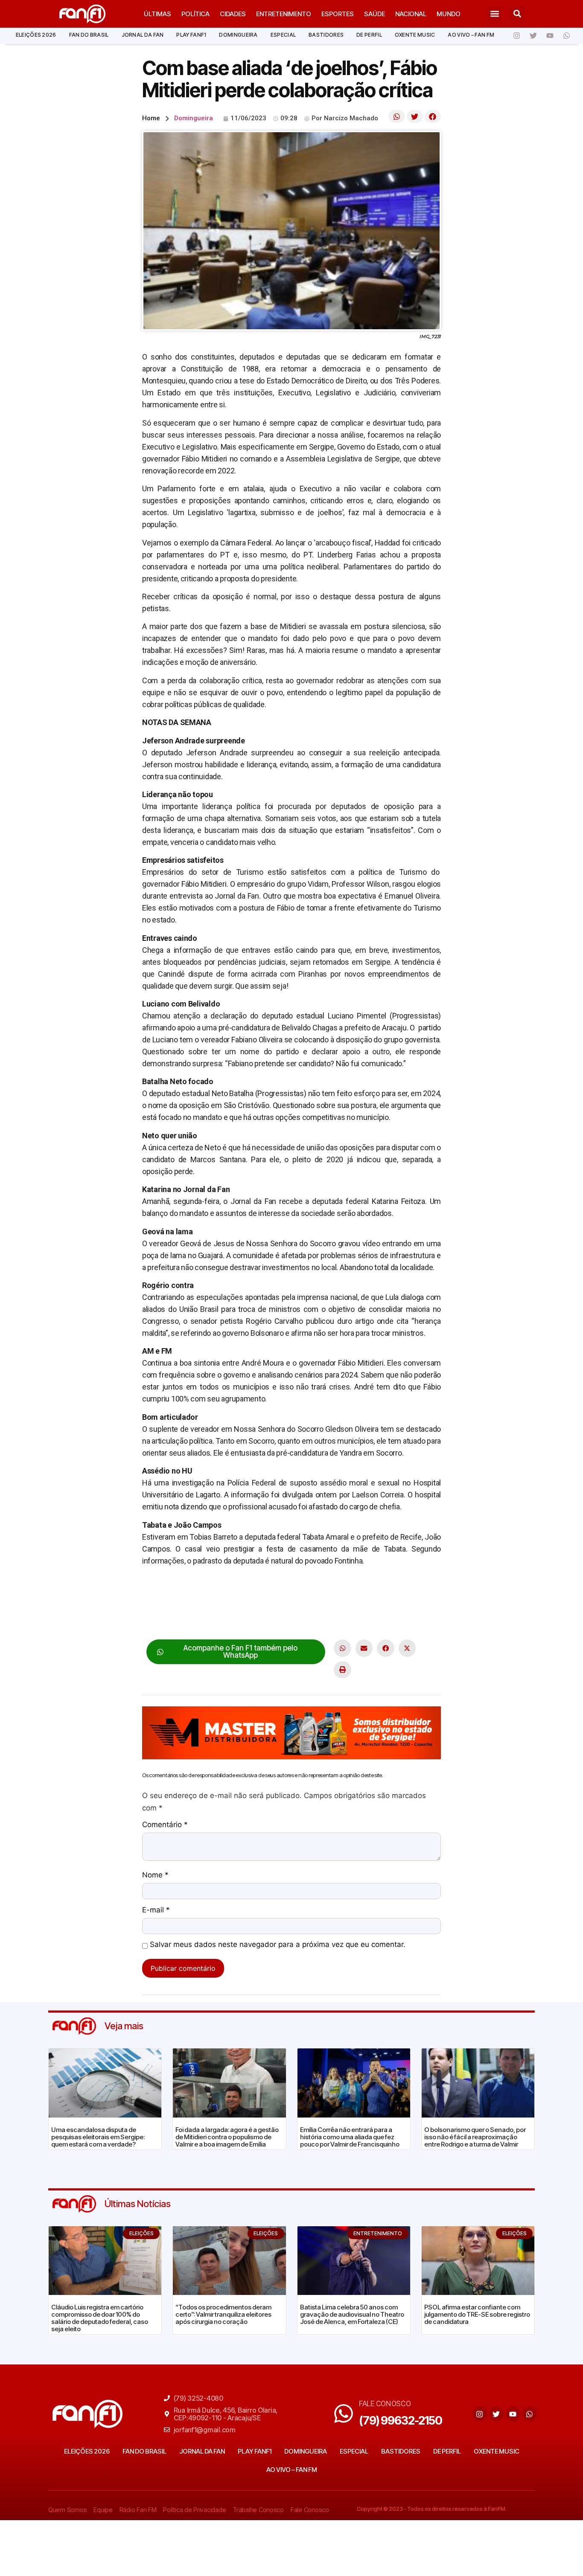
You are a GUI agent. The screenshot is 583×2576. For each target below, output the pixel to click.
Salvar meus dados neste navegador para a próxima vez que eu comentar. (278, 1945)
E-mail (156, 1910)
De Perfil (369, 35)
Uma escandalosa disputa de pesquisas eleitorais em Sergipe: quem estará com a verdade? (98, 2137)
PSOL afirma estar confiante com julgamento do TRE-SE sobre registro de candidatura (477, 2314)
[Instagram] (516, 36)
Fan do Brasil (89, 35)
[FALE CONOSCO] (344, 2414)
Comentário (165, 1825)
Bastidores (326, 35)
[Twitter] (533, 36)
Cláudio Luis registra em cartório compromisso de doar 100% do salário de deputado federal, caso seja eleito (100, 2318)
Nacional (411, 14)
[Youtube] (550, 36)
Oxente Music (415, 35)
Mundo (449, 14)
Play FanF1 (191, 35)
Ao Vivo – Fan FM (471, 35)
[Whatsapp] (566, 36)
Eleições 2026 (36, 35)
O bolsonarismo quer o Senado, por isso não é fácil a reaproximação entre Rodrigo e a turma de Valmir (475, 2137)
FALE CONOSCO (385, 2403)
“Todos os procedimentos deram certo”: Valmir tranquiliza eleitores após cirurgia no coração (223, 2314)
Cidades (233, 14)
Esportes (338, 14)
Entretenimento (284, 14)
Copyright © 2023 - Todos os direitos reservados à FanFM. (432, 2509)
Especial (283, 35)
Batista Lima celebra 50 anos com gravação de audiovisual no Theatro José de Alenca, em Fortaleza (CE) (352, 2314)
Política (195, 14)
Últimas (157, 14)
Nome (155, 1875)
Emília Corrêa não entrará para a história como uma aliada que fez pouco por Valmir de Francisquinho (350, 2137)
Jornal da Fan (143, 35)
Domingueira (238, 35)
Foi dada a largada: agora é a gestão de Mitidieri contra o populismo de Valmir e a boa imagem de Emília (227, 2137)
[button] (495, 14)
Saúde (375, 14)
